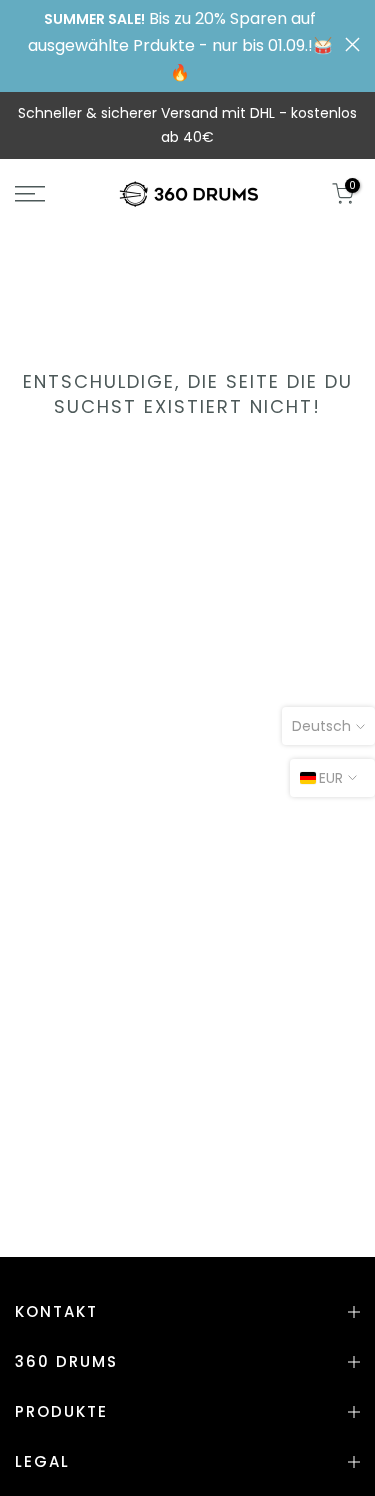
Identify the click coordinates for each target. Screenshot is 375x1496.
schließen (352, 44)
